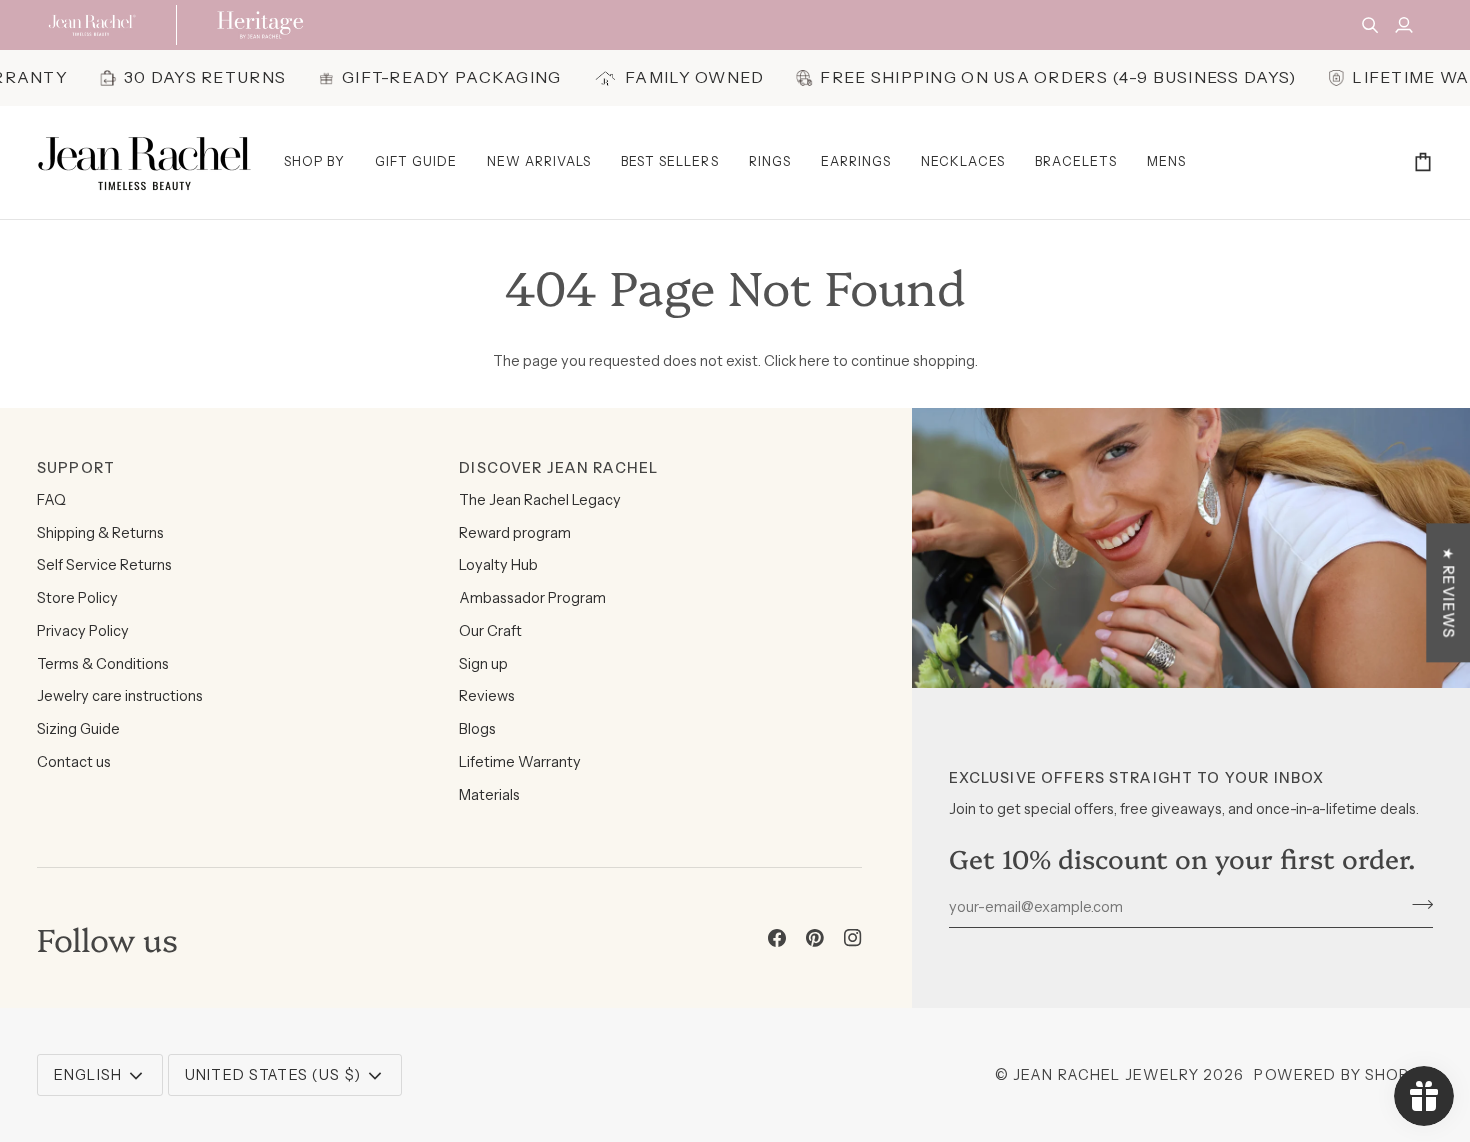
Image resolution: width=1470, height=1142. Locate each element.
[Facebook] (777, 938)
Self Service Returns (104, 565)
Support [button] (76, 468)
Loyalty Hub (498, 565)
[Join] (1416, 904)
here (814, 361)
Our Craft (490, 631)
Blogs (477, 729)
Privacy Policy (83, 631)
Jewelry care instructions (120, 696)
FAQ (51, 500)
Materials (489, 795)
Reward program (515, 533)
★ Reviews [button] (1448, 592)
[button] (314, 162)
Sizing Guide (78, 729)
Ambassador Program (532, 598)
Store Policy (77, 598)
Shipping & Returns (100, 533)
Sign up (483, 664)
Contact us (74, 762)
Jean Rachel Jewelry (1106, 1075)
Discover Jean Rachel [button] (558, 468)
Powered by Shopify (1343, 1075)
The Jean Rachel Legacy (540, 500)
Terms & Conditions (103, 664)
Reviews (487, 696)
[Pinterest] (815, 938)
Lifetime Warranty (520, 762)
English (88, 1075)
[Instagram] (853, 938)
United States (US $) (273, 1075)
